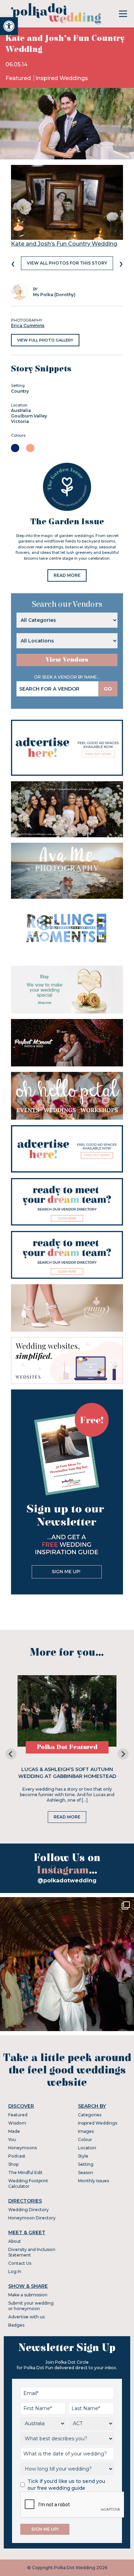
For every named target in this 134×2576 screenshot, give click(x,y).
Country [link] (20, 391)
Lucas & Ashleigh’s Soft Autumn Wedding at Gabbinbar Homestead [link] (67, 1773)
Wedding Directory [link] (29, 2210)
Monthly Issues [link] (93, 2181)
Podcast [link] (17, 2156)
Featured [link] (19, 78)
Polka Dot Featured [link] (67, 1747)
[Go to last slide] (11, 1754)
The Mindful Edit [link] (25, 2172)
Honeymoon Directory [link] (32, 2218)
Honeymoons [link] (23, 2148)
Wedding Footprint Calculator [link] (28, 2183)
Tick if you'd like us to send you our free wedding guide (66, 2485)
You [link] (12, 2140)
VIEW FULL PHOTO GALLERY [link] (45, 340)
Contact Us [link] (20, 2263)
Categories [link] (90, 2115)
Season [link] (86, 2172)
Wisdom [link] (17, 2123)
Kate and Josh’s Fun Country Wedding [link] (64, 244)
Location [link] (87, 2148)
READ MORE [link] (67, 575)
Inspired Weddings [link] (62, 78)
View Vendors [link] (67, 660)
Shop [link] (13, 2164)
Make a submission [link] (28, 2295)
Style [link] (83, 2156)
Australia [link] (21, 410)
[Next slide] (123, 1754)
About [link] (15, 2241)
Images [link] (86, 2131)
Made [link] (14, 2131)
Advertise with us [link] (26, 2317)
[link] (9, 26)
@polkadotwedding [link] (67, 1880)
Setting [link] (86, 2164)
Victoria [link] (20, 421)
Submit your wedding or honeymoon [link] (31, 2306)
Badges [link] (16, 2325)
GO (108, 689)
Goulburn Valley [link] (29, 416)
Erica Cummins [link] (28, 326)
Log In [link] (15, 2271)
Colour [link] (85, 2140)
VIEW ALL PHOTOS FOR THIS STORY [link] (67, 263)
